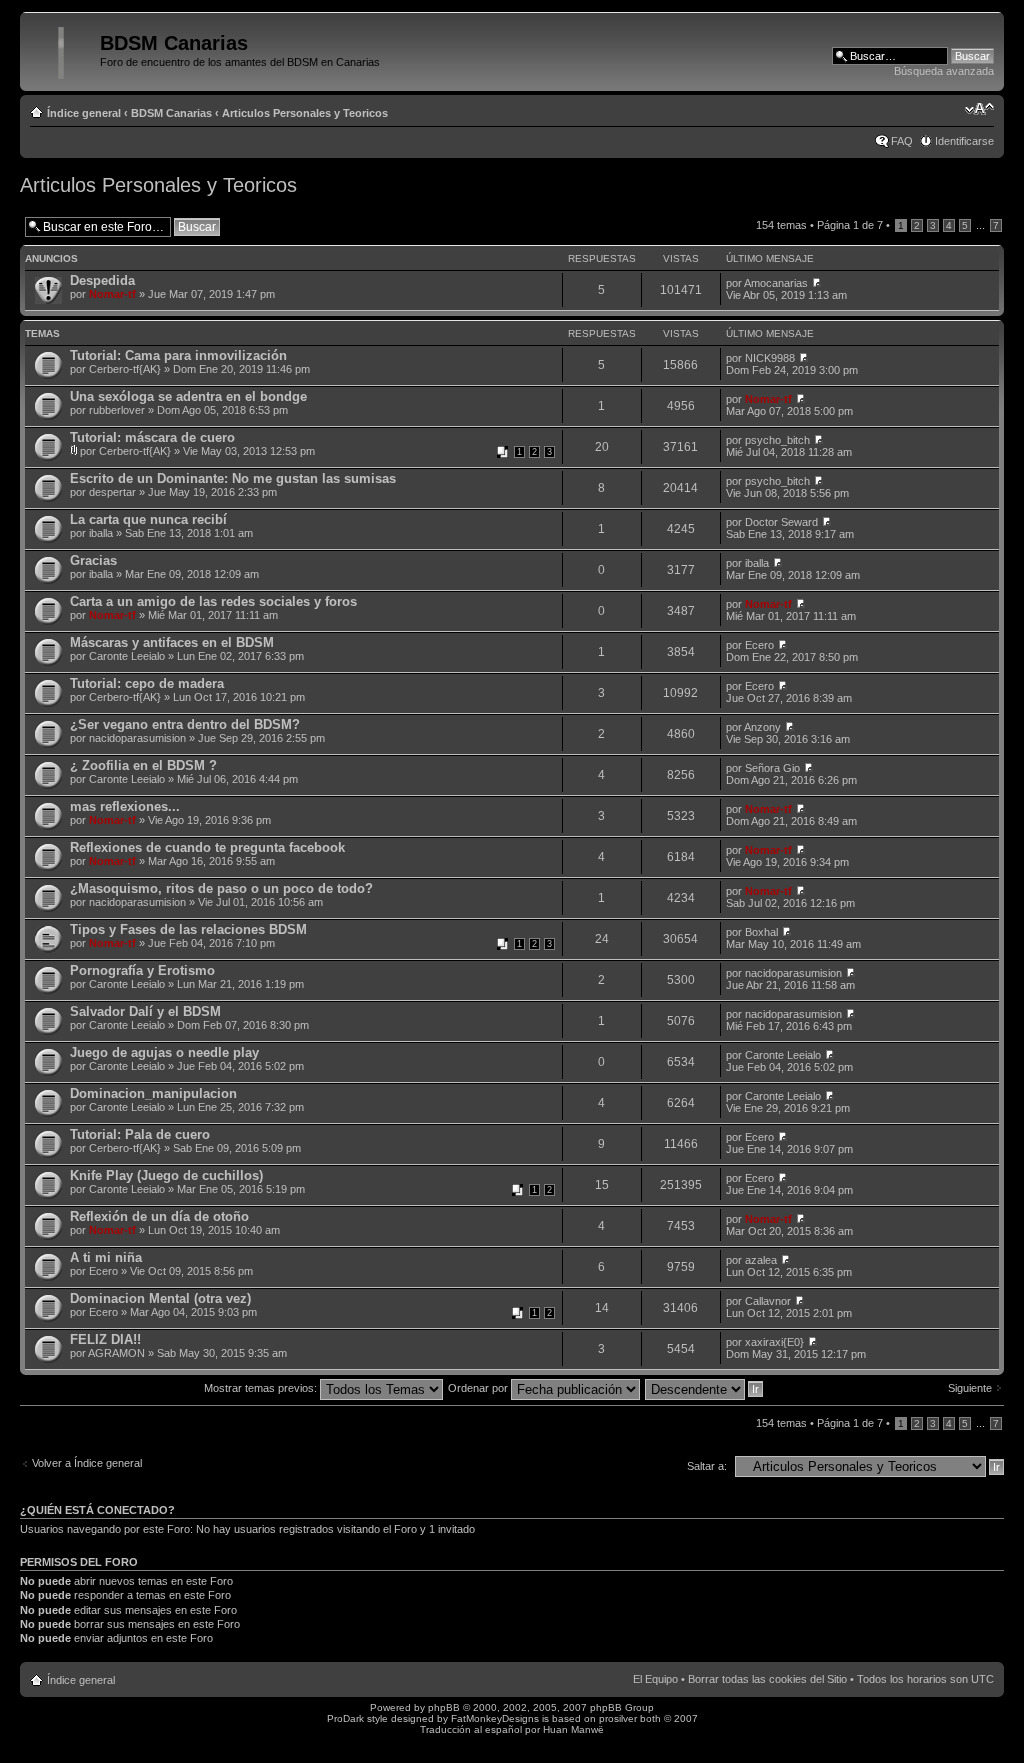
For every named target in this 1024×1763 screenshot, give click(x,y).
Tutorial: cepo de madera (147, 683)
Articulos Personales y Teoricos (305, 113)
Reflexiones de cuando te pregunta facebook (207, 847)
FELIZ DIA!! (105, 1339)
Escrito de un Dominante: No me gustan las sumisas (233, 478)
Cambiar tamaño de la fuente (979, 109)
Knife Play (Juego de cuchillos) (166, 1175)
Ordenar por (479, 1388)
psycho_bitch (777, 440)
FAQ (902, 141)
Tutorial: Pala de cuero (140, 1134)
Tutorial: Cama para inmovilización (178, 355)
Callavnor (768, 1301)
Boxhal (761, 932)
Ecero (759, 645)
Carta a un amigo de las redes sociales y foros (213, 601)
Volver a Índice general (87, 1463)
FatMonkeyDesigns (495, 1718)
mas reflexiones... (125, 806)
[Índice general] (62, 49)
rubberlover (117, 410)
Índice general (84, 113)
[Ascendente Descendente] (705, 1388)
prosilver (618, 1718)
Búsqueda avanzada (944, 71)
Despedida (102, 280)
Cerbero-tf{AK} (125, 369)
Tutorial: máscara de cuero (152, 437)
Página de (850, 225)
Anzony (762, 727)
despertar (112, 492)
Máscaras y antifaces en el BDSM (172, 642)
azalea (761, 1260)
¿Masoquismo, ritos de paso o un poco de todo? (221, 888)
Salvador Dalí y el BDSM (145, 1011)
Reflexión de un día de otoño (159, 1216)
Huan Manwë (573, 1729)
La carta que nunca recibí (148, 519)
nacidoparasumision (137, 738)
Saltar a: (707, 1466)
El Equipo (655, 1679)
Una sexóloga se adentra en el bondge (188, 396)
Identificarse (964, 141)
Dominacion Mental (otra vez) (160, 1298)
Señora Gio (772, 768)
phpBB (444, 1707)
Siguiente (970, 1388)
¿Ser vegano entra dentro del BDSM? (185, 724)
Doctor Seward (781, 522)
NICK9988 (770, 358)
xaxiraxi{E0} (774, 1342)
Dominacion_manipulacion (153, 1093)
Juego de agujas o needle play (164, 1052)
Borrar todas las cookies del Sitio (767, 1679)
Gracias (93, 560)
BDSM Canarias (171, 113)
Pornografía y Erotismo (142, 970)
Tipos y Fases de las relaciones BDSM (188, 929)
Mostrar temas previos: (262, 1388)
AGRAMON (116, 1353)
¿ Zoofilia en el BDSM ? (143, 765)
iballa (101, 533)
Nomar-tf (112, 294)
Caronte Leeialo (127, 656)
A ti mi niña (106, 1257)
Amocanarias (776, 283)
